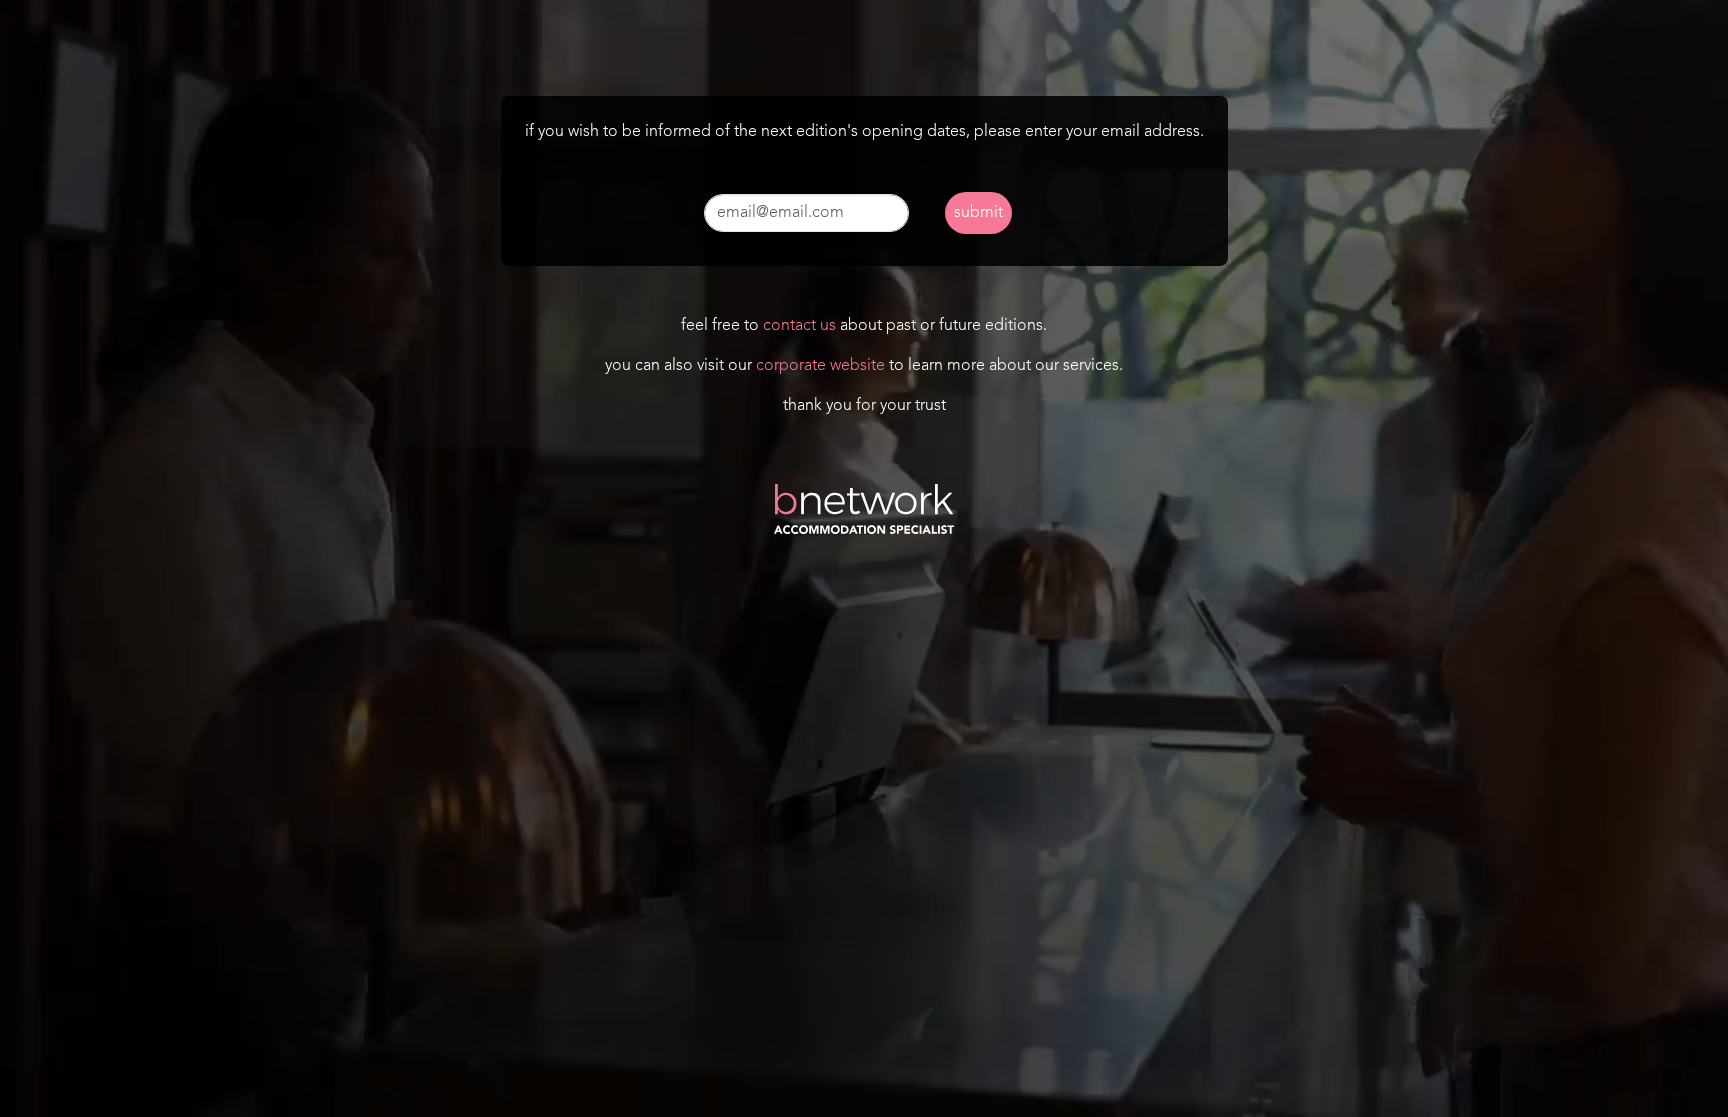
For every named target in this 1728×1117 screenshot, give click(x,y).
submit (978, 213)
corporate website (820, 366)
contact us (799, 326)
